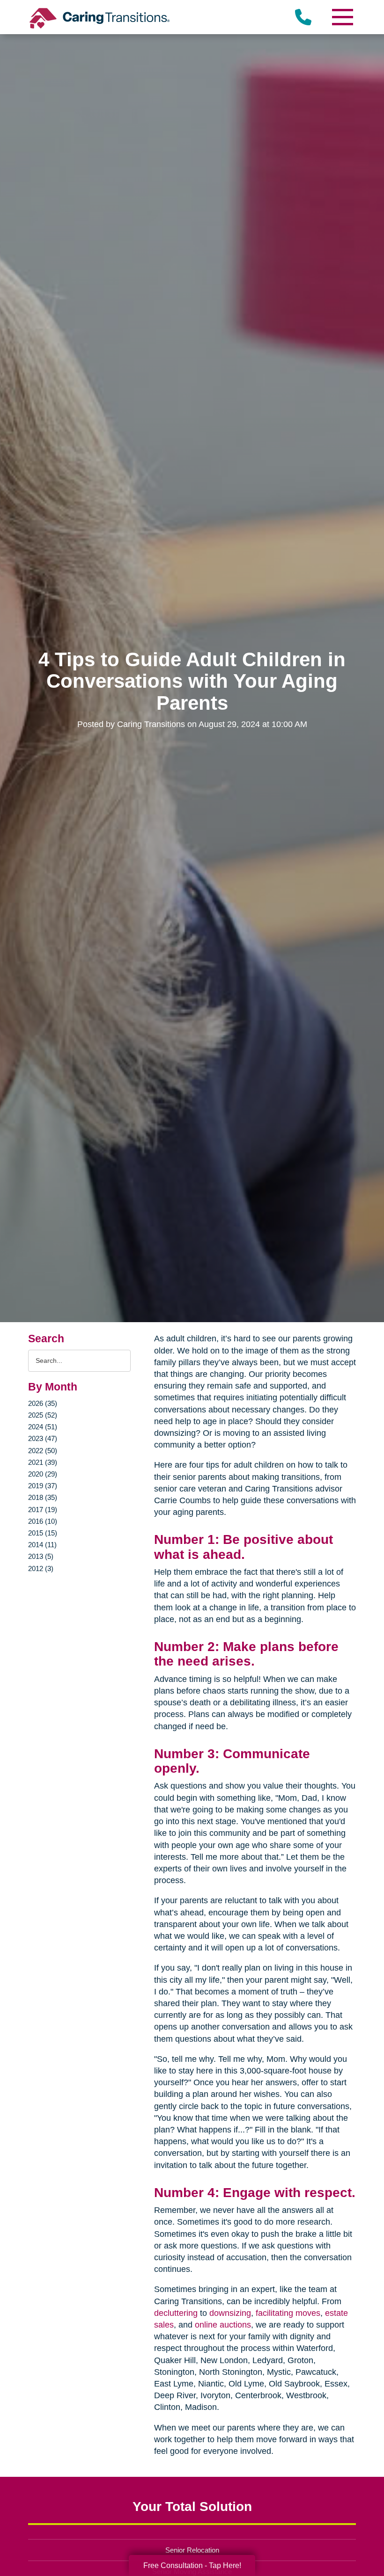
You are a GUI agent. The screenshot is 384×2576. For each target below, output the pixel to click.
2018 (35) (43, 1497)
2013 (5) (41, 1556)
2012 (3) (41, 1568)
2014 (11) (42, 1545)
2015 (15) (43, 1533)
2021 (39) (43, 1462)
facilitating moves (288, 2313)
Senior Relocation (192, 2550)
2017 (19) (43, 1510)
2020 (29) (43, 1474)
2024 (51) (43, 1427)
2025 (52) (43, 1415)
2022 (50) (43, 1451)
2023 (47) (43, 1438)
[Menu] (342, 17)
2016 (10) (43, 1521)
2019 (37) (43, 1486)
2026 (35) (43, 1403)
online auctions (223, 2325)
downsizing (230, 2313)
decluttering (176, 2313)
